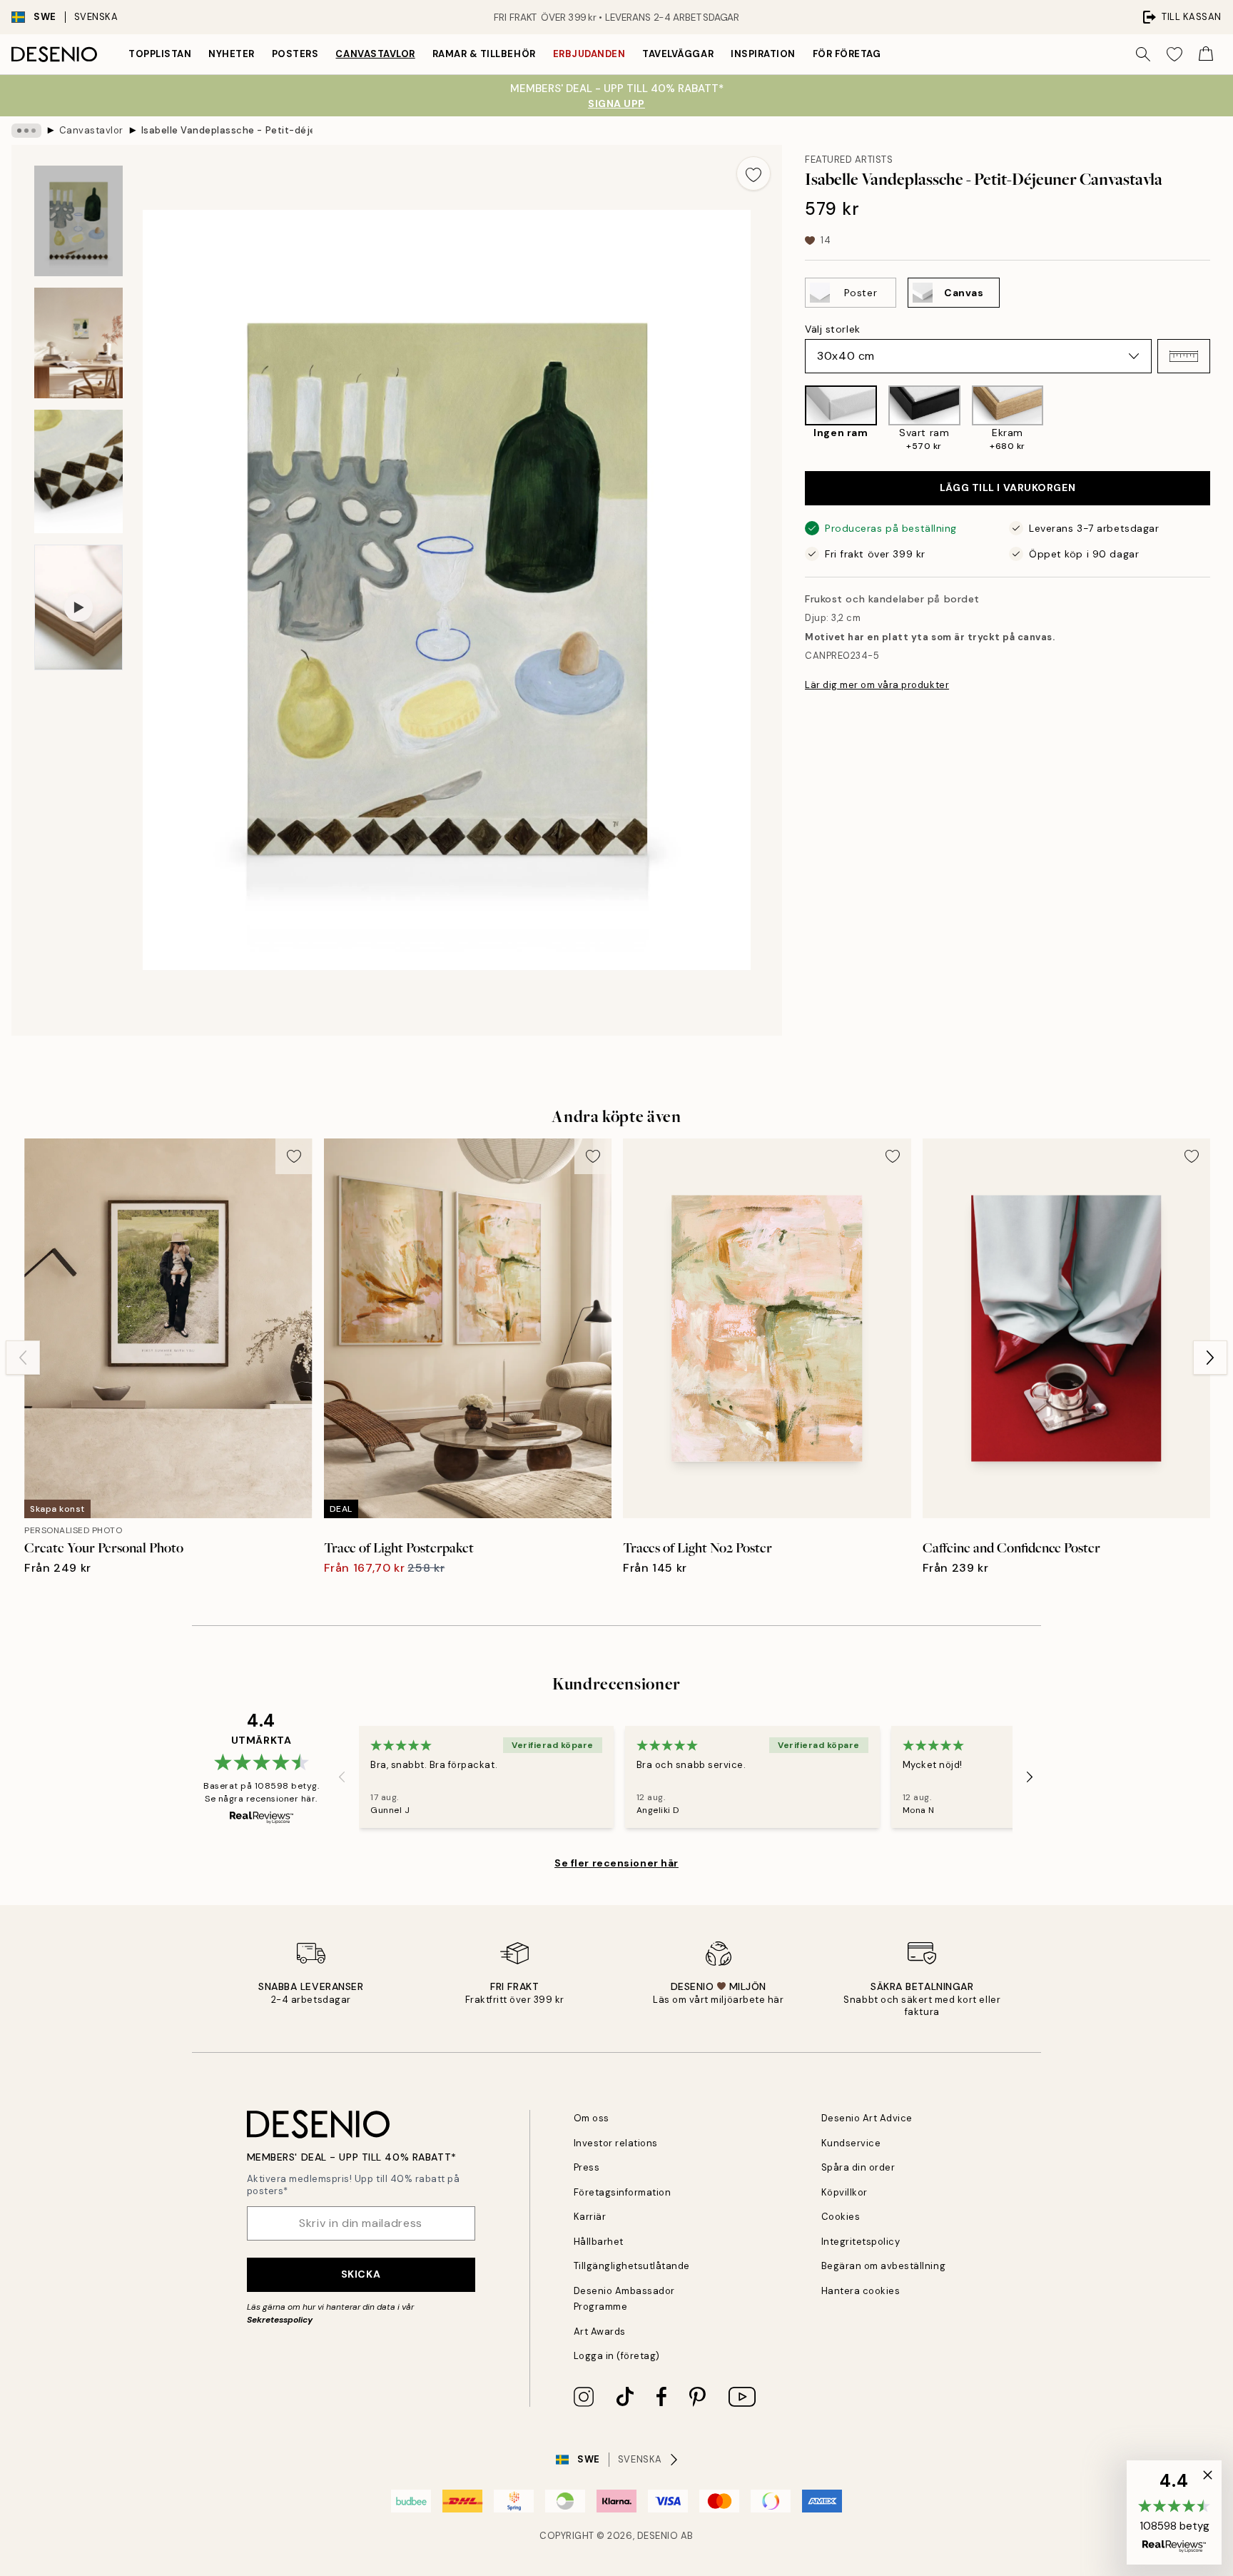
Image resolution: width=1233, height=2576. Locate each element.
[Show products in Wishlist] (1174, 54)
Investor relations (616, 2143)
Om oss (592, 2118)
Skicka (361, 2274)
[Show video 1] (78, 607)
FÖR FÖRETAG (847, 54)
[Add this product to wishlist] (753, 173)
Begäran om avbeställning (883, 2266)
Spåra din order (858, 2167)
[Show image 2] (78, 343)
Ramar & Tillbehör (484, 54)
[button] (1184, 356)
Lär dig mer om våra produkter (877, 685)
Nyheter (232, 54)
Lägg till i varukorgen (1008, 488)
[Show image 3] (78, 471)
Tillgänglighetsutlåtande (632, 2266)
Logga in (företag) (617, 2356)
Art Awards (600, 2332)
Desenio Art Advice (867, 2118)
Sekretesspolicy (280, 2320)
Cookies (841, 2217)
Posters (295, 54)
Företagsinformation (623, 2192)
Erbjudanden (589, 54)
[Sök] (1143, 54)
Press (587, 2167)
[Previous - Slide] (793, 420)
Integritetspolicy (861, 2242)
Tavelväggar (678, 54)
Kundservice (851, 2143)
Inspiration (763, 54)
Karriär (590, 2217)
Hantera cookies (861, 2291)
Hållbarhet (599, 2242)
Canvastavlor (375, 54)
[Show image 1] (78, 221)
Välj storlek (833, 329)
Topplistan (160, 54)
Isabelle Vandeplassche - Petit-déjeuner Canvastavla (227, 130)
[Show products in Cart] (1206, 54)
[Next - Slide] (1222, 420)
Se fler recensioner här (616, 1863)
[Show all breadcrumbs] (26, 131)
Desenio (658, 2536)
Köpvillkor (844, 2192)
